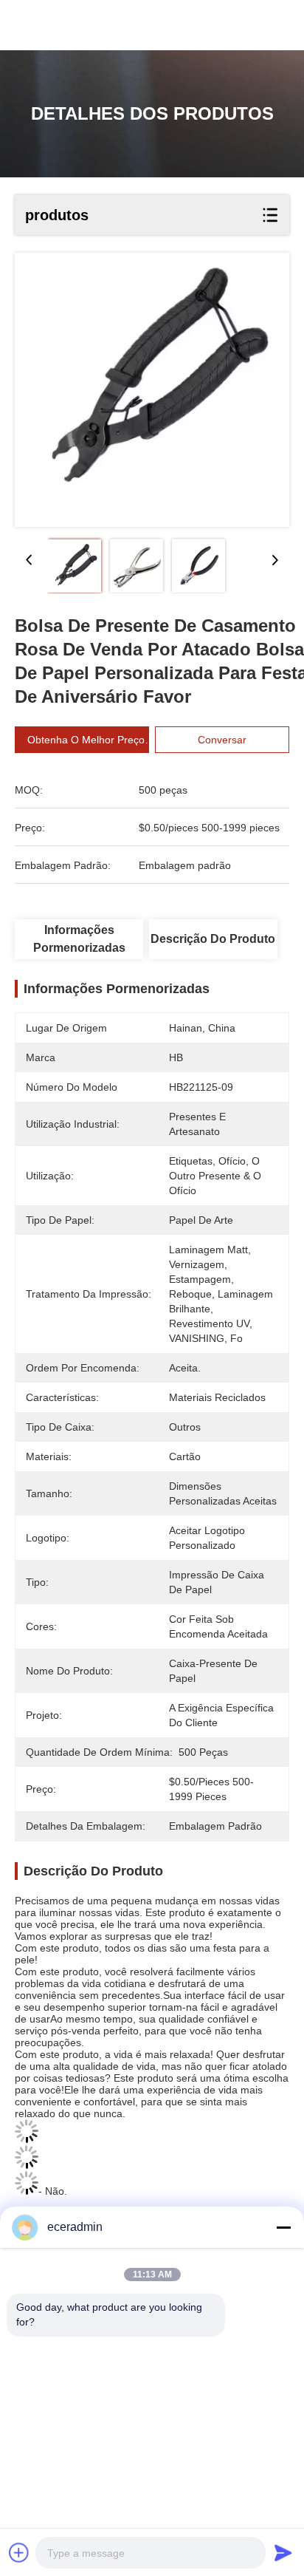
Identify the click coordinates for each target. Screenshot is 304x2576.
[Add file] (19, 2552)
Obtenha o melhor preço (86, 740)
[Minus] (283, 2227)
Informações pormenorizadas (79, 939)
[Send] (283, 2552)
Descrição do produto (213, 939)
